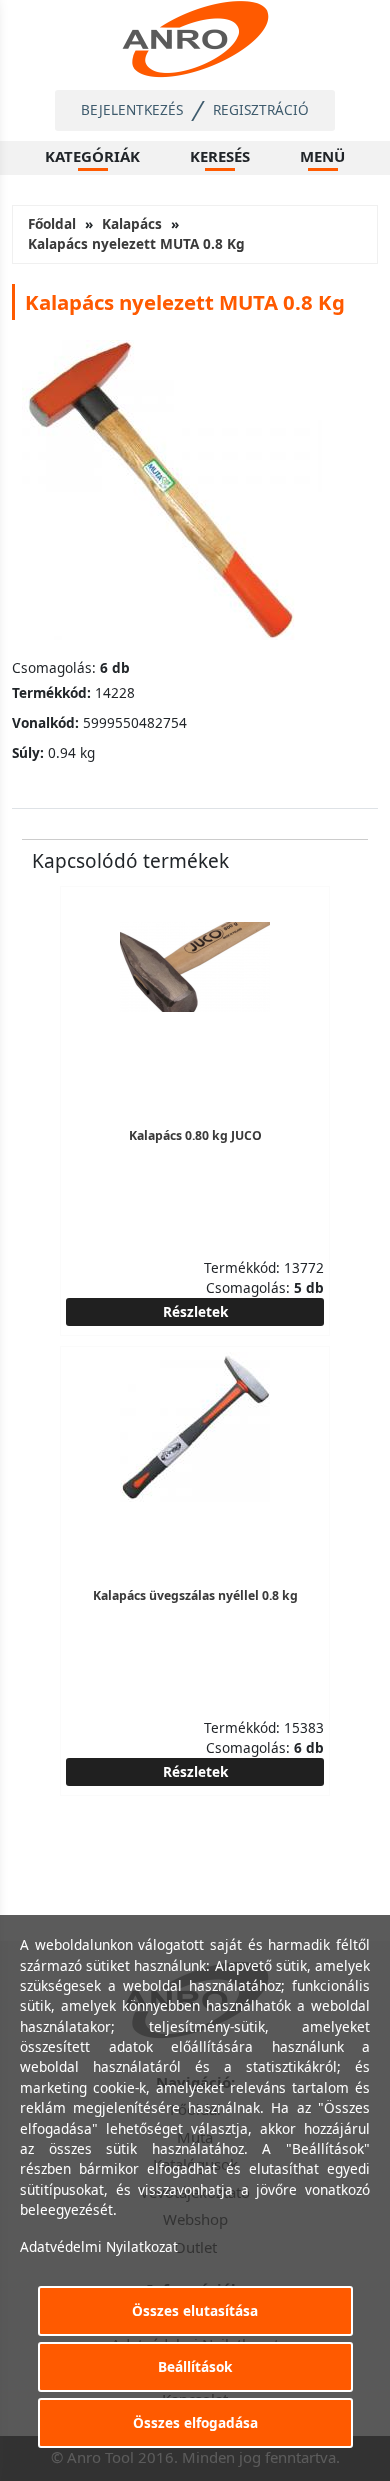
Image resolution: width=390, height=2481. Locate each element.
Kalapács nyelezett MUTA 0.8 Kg (136, 243)
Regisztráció (261, 109)
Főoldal (52, 223)
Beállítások (195, 2366)
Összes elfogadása (195, 2422)
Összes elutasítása (195, 2310)
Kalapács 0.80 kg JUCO (195, 1135)
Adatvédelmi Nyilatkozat (99, 2246)
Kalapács (132, 223)
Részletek (195, 1311)
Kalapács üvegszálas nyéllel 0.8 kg (195, 1595)
